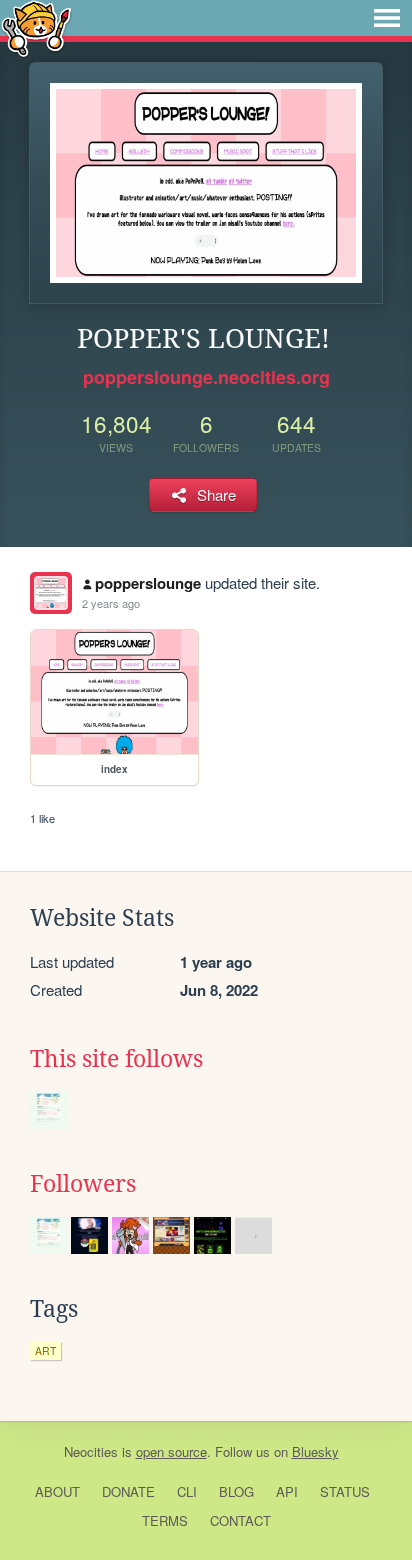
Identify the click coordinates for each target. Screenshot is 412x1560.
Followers (83, 1184)
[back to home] (36, 27)
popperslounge (148, 583)
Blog (236, 1491)
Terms (165, 1520)
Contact (240, 1520)
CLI (187, 1491)
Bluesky (315, 1451)
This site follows (116, 1059)
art (45, 1350)
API (287, 1491)
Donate (128, 1491)
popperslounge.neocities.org (206, 377)
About (57, 1491)
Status (345, 1491)
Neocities (91, 1451)
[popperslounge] (51, 593)
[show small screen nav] (387, 18)
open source (171, 1451)
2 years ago (111, 603)
